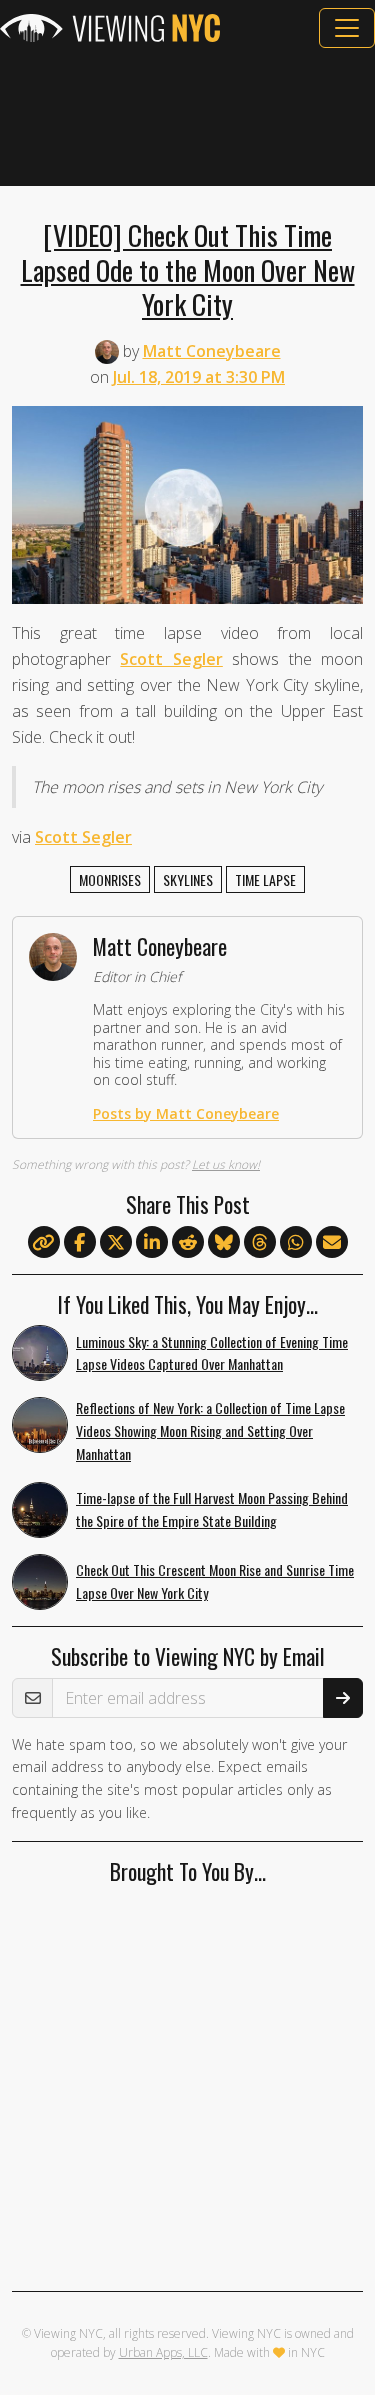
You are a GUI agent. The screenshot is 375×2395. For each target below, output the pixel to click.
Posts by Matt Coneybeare (186, 1113)
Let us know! (226, 1164)
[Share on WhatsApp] (296, 1243)
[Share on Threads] (260, 1243)
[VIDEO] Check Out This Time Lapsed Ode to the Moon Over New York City (188, 269)
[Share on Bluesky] (224, 1243)
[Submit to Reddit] (188, 1243)
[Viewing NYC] (110, 28)
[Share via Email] (332, 1243)
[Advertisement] (187, 117)
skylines (188, 879)
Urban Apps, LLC (163, 2352)
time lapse (265, 879)
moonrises (110, 879)
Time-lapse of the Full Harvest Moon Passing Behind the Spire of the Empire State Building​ (212, 1509)
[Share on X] (116, 1243)
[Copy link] (44, 1242)
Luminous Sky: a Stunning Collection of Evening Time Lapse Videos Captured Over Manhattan (212, 1353)
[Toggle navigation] (347, 28)
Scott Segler (171, 659)
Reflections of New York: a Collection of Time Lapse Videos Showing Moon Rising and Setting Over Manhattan (210, 1430)
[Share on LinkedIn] (152, 1243)
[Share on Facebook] (80, 1243)
